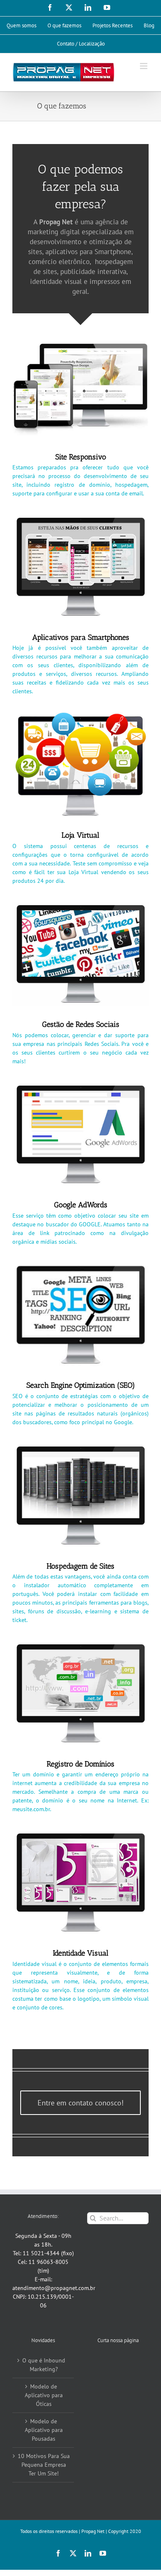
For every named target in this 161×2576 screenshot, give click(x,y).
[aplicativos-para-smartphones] (80, 517)
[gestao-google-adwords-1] (80, 1085)
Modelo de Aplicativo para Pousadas (44, 2430)
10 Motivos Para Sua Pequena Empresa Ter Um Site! (44, 2465)
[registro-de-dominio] (80, 1644)
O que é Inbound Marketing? (44, 2365)
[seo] (80, 1266)
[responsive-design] (80, 337)
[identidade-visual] (80, 1833)
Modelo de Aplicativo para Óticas (44, 2395)
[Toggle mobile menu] (144, 66)
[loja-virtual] (80, 715)
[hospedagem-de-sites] (80, 1446)
